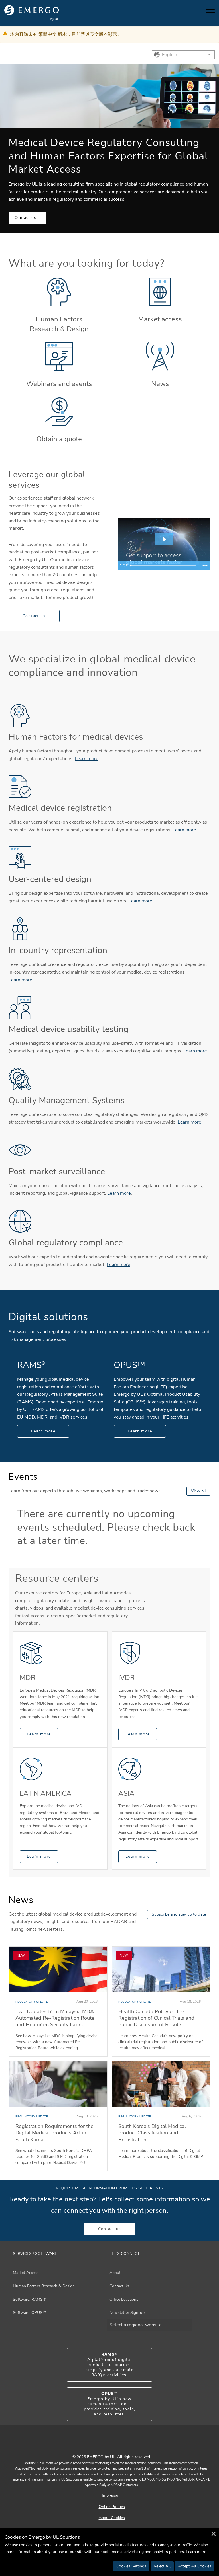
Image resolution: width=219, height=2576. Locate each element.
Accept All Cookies (195, 2566)
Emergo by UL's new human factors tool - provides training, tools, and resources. (110, 2404)
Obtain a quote (59, 439)
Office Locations (124, 2299)
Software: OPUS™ (30, 2313)
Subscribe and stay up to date (179, 1914)
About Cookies (112, 2518)
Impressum (112, 2495)
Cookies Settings (131, 2566)
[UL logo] (32, 13)
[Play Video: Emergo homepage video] (164, 539)
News (160, 384)
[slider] (164, 565)
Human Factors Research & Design (59, 324)
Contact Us (119, 2286)
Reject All (162, 2566)
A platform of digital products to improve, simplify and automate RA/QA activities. (109, 2365)
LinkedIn (117, 2444)
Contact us (25, 218)
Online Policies (112, 2507)
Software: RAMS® (29, 2299)
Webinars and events (59, 384)
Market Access (26, 2273)
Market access (160, 319)
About (115, 2273)
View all (198, 1491)
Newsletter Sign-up (127, 2313)
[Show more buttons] (205, 565)
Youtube (102, 2444)
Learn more (87, 759)
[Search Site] (196, 13)
